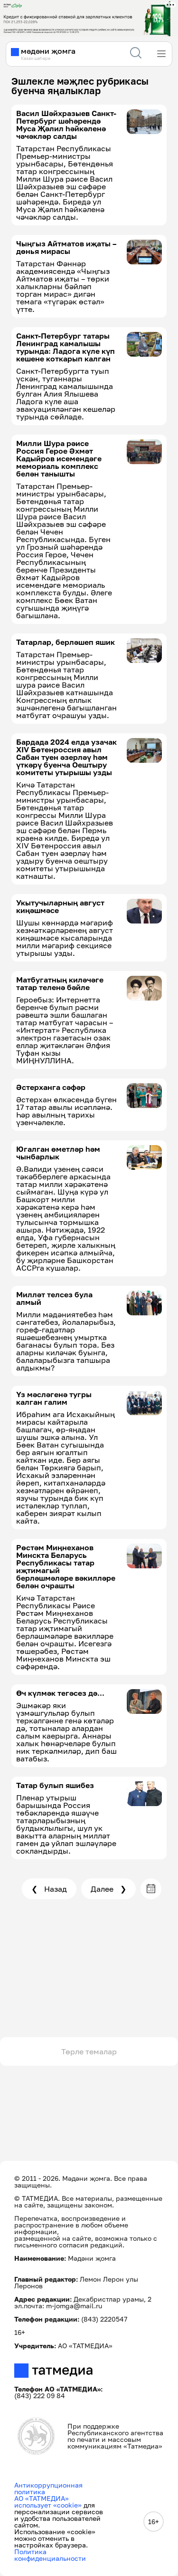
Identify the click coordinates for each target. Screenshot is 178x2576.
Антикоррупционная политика (48, 2488)
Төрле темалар (89, 2051)
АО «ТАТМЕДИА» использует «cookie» (48, 2502)
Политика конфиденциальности (50, 2555)
